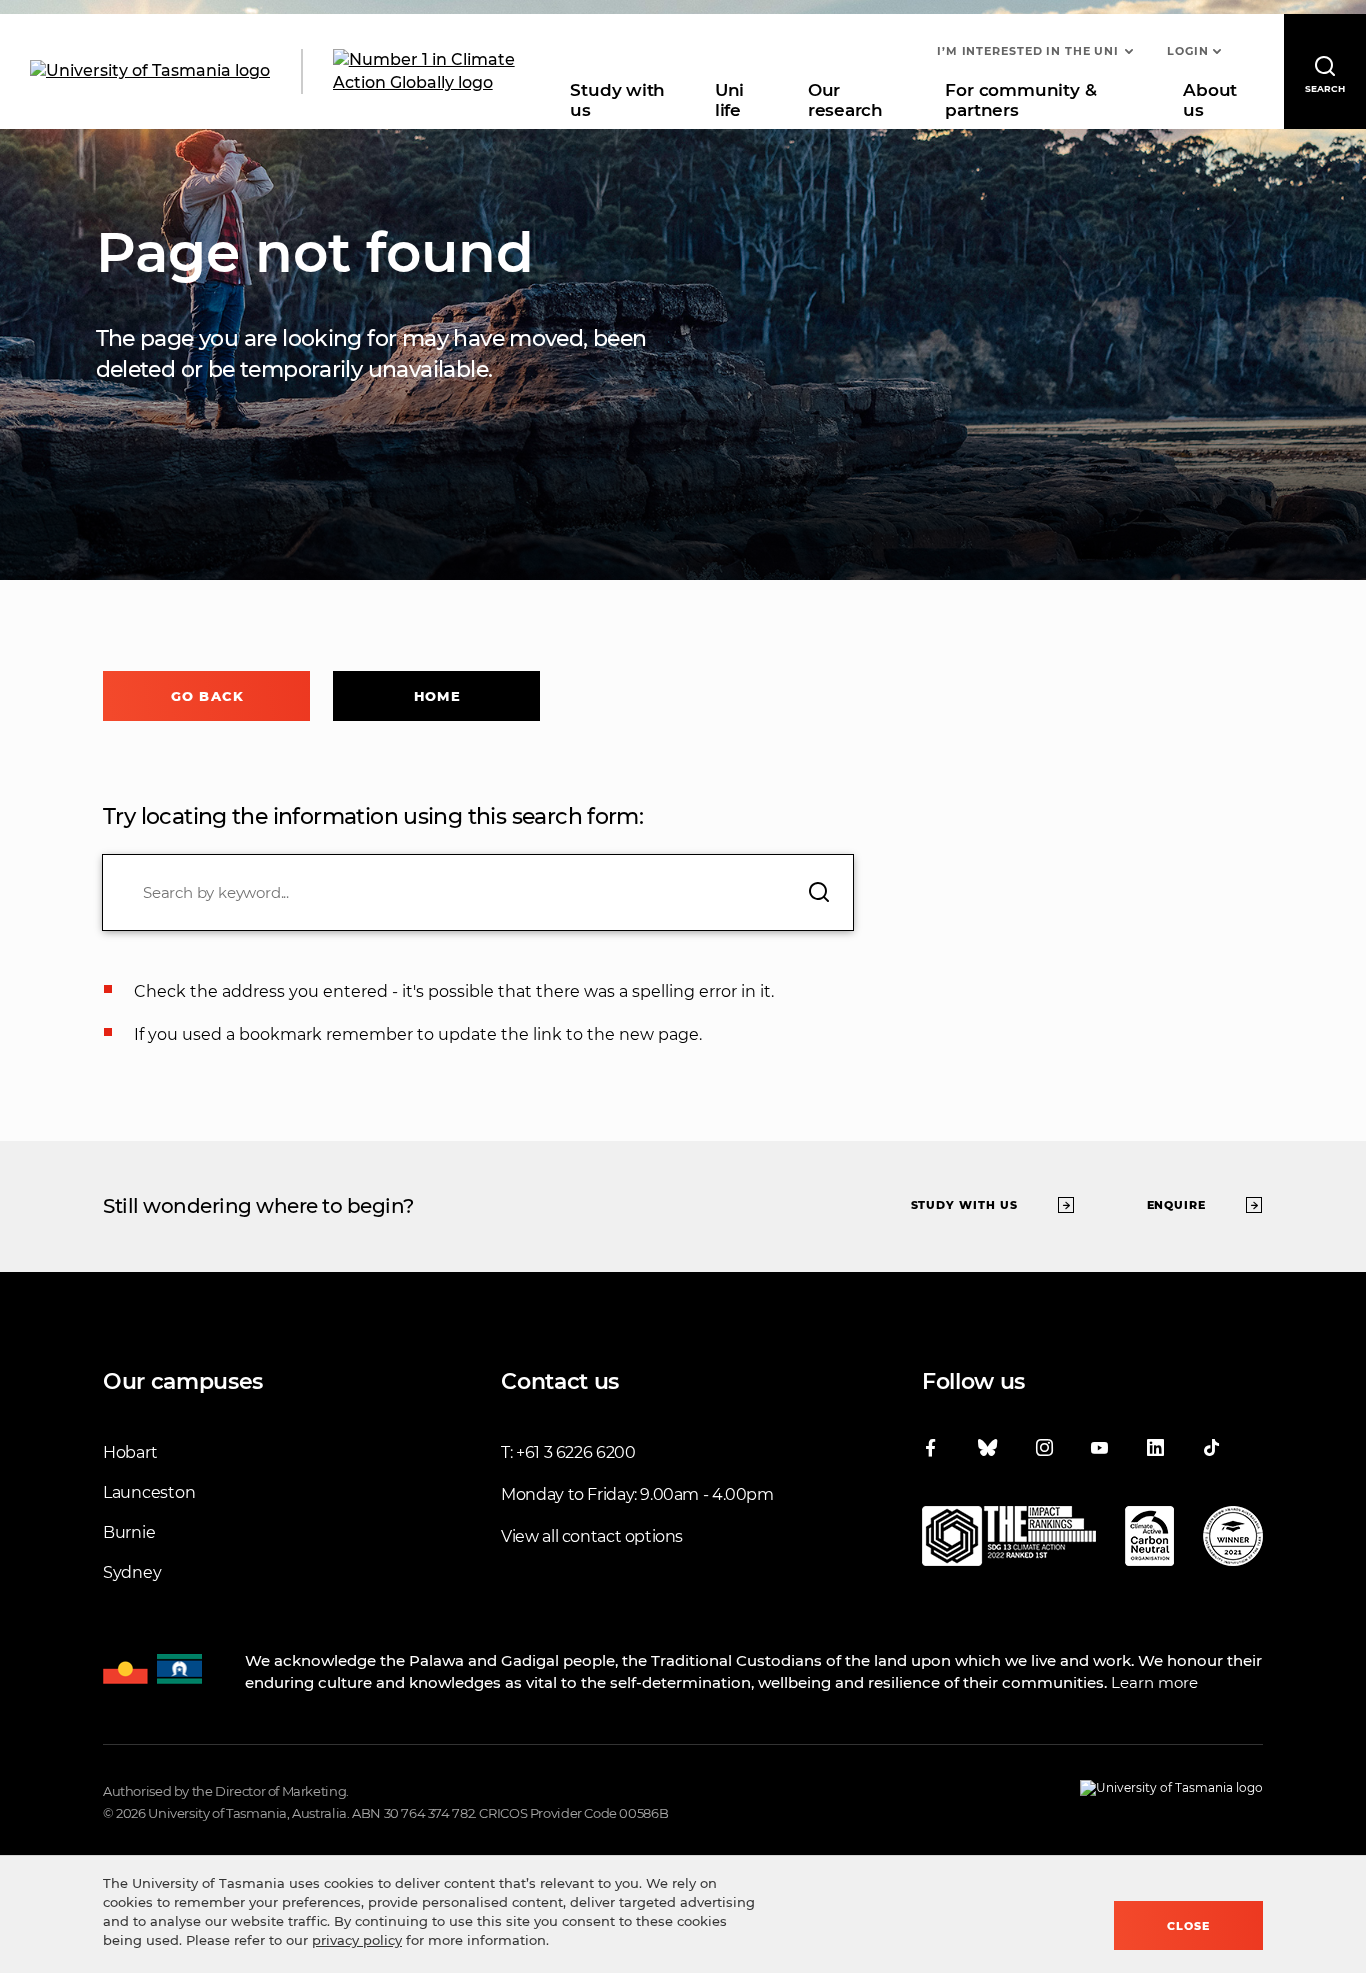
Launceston (149, 1492)
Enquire (1177, 1205)
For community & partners (1020, 100)
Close (1188, 1926)
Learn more (1154, 1682)
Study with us (617, 100)
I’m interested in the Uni (1028, 51)
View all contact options (592, 1536)
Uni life (729, 100)
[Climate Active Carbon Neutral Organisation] (1149, 1540)
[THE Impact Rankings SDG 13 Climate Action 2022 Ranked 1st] (1009, 1540)
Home (437, 696)
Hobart (130, 1452)
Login (1187, 51)
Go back (207, 696)
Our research (845, 100)
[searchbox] (478, 892)
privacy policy (357, 1940)
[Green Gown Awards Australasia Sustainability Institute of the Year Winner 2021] (1233, 1540)
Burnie (129, 1532)
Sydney (132, 1572)
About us (1210, 100)
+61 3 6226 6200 (575, 1452)
